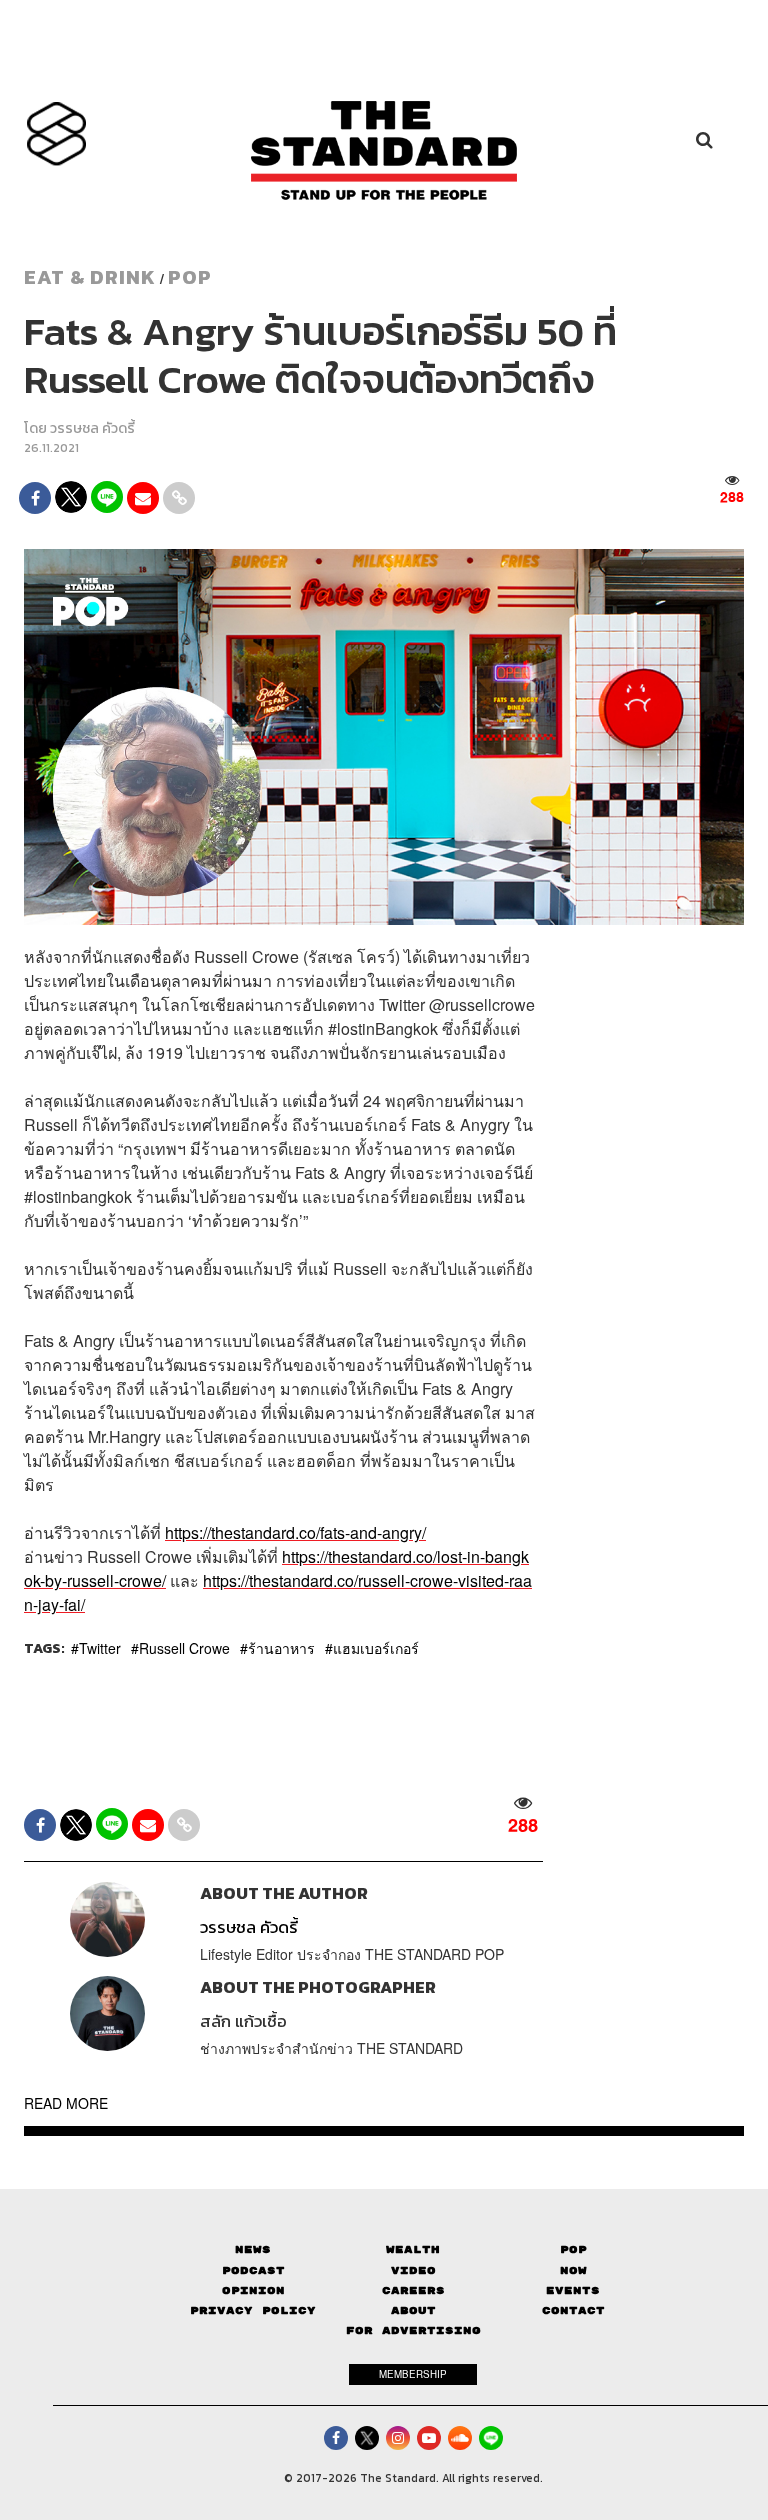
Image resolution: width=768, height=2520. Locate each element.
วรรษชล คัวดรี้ (92, 428)
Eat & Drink (90, 277)
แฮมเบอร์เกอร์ (376, 1648)
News (253, 2249)
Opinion (253, 2290)
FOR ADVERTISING (413, 2330)
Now (573, 2270)
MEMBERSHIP (413, 2374)
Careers (413, 2290)
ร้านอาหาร (281, 1648)
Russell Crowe (184, 1648)
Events (573, 2290)
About (413, 2310)
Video (413, 2270)
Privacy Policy (253, 2310)
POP (190, 277)
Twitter (100, 1648)
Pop (573, 2249)
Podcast (253, 2270)
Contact (573, 2310)
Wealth (413, 2249)
